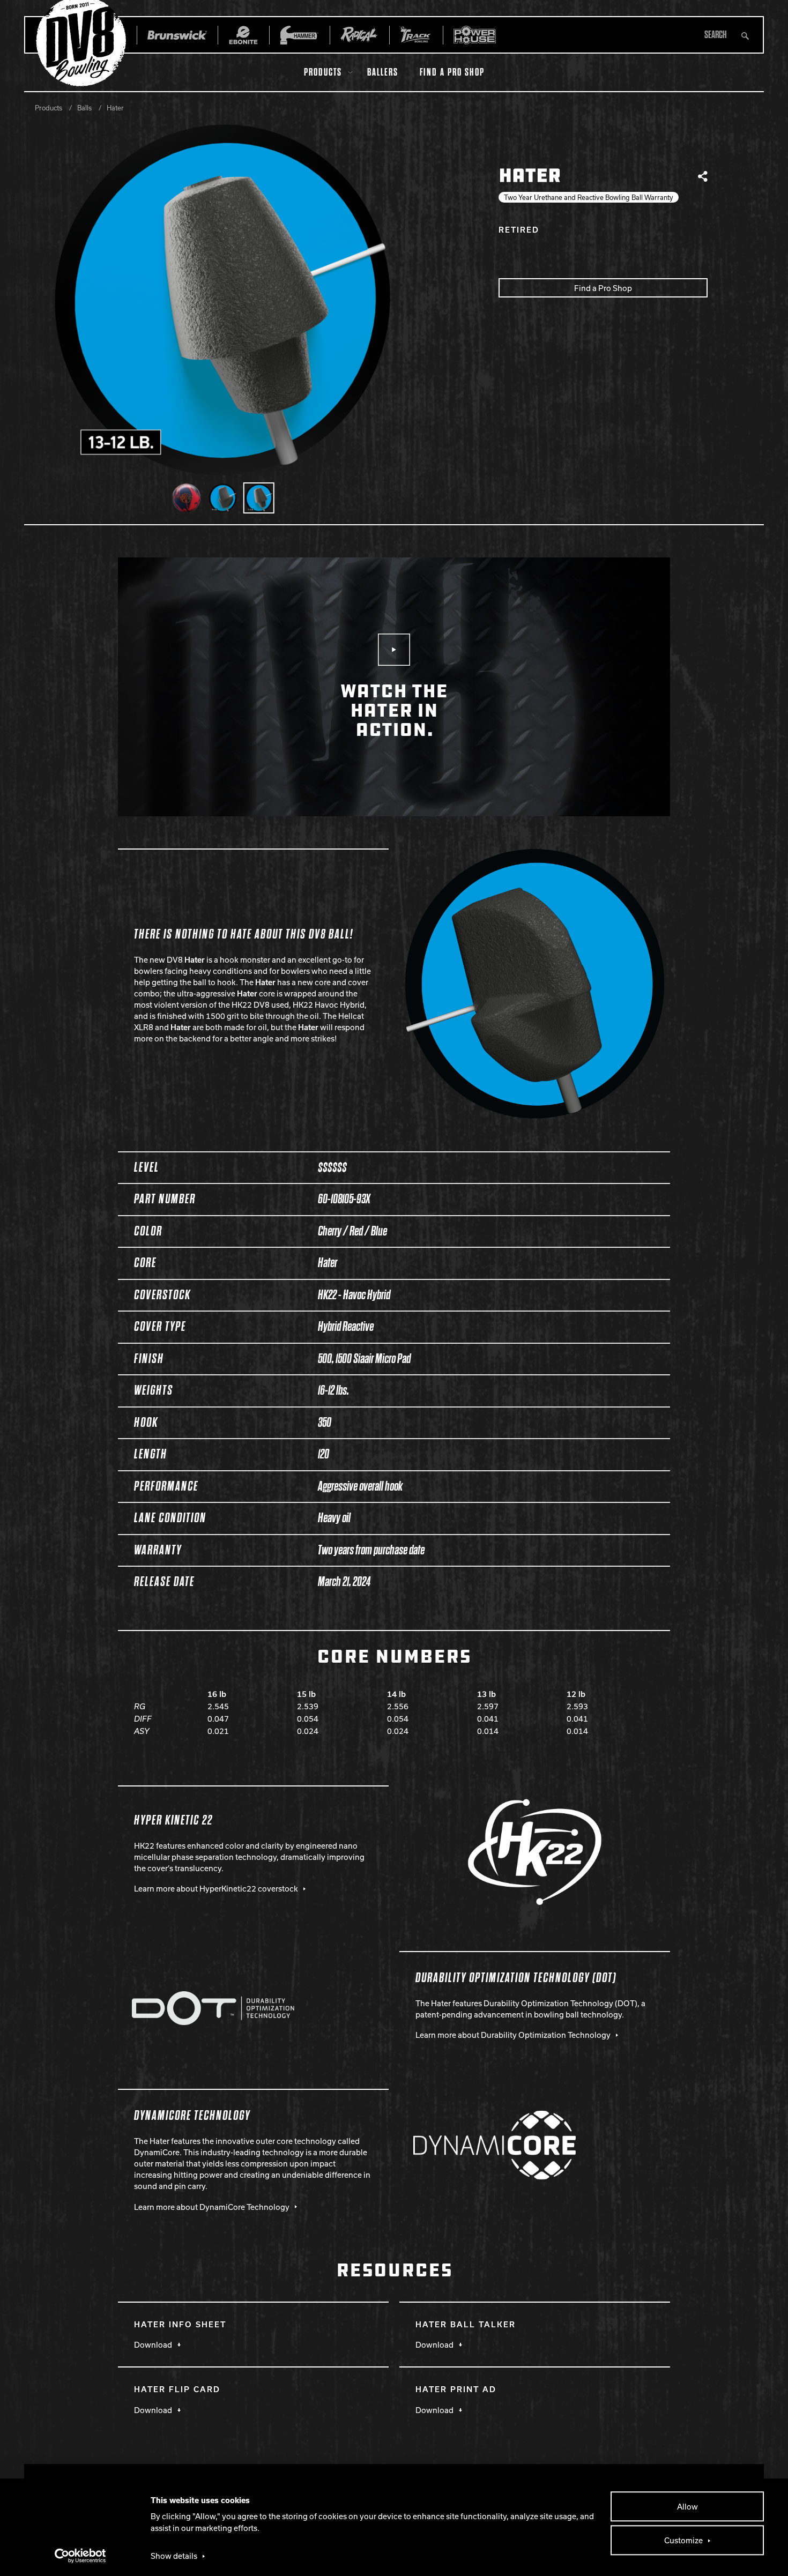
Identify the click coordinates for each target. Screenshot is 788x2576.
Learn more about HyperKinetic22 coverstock (216, 1888)
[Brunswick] (177, 35)
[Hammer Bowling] (299, 35)
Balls (84, 108)
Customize (683, 2540)
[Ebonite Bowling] (243, 35)
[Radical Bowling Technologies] (359, 35)
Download (153, 2344)
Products (323, 72)
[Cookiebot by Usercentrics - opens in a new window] (81, 2556)
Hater (115, 108)
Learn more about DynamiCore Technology (212, 2207)
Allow (687, 2506)
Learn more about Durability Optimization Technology (513, 2035)
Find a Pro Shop (452, 72)
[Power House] (475, 35)
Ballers (383, 72)
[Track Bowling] (416, 35)
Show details (174, 2556)
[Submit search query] (745, 35)
